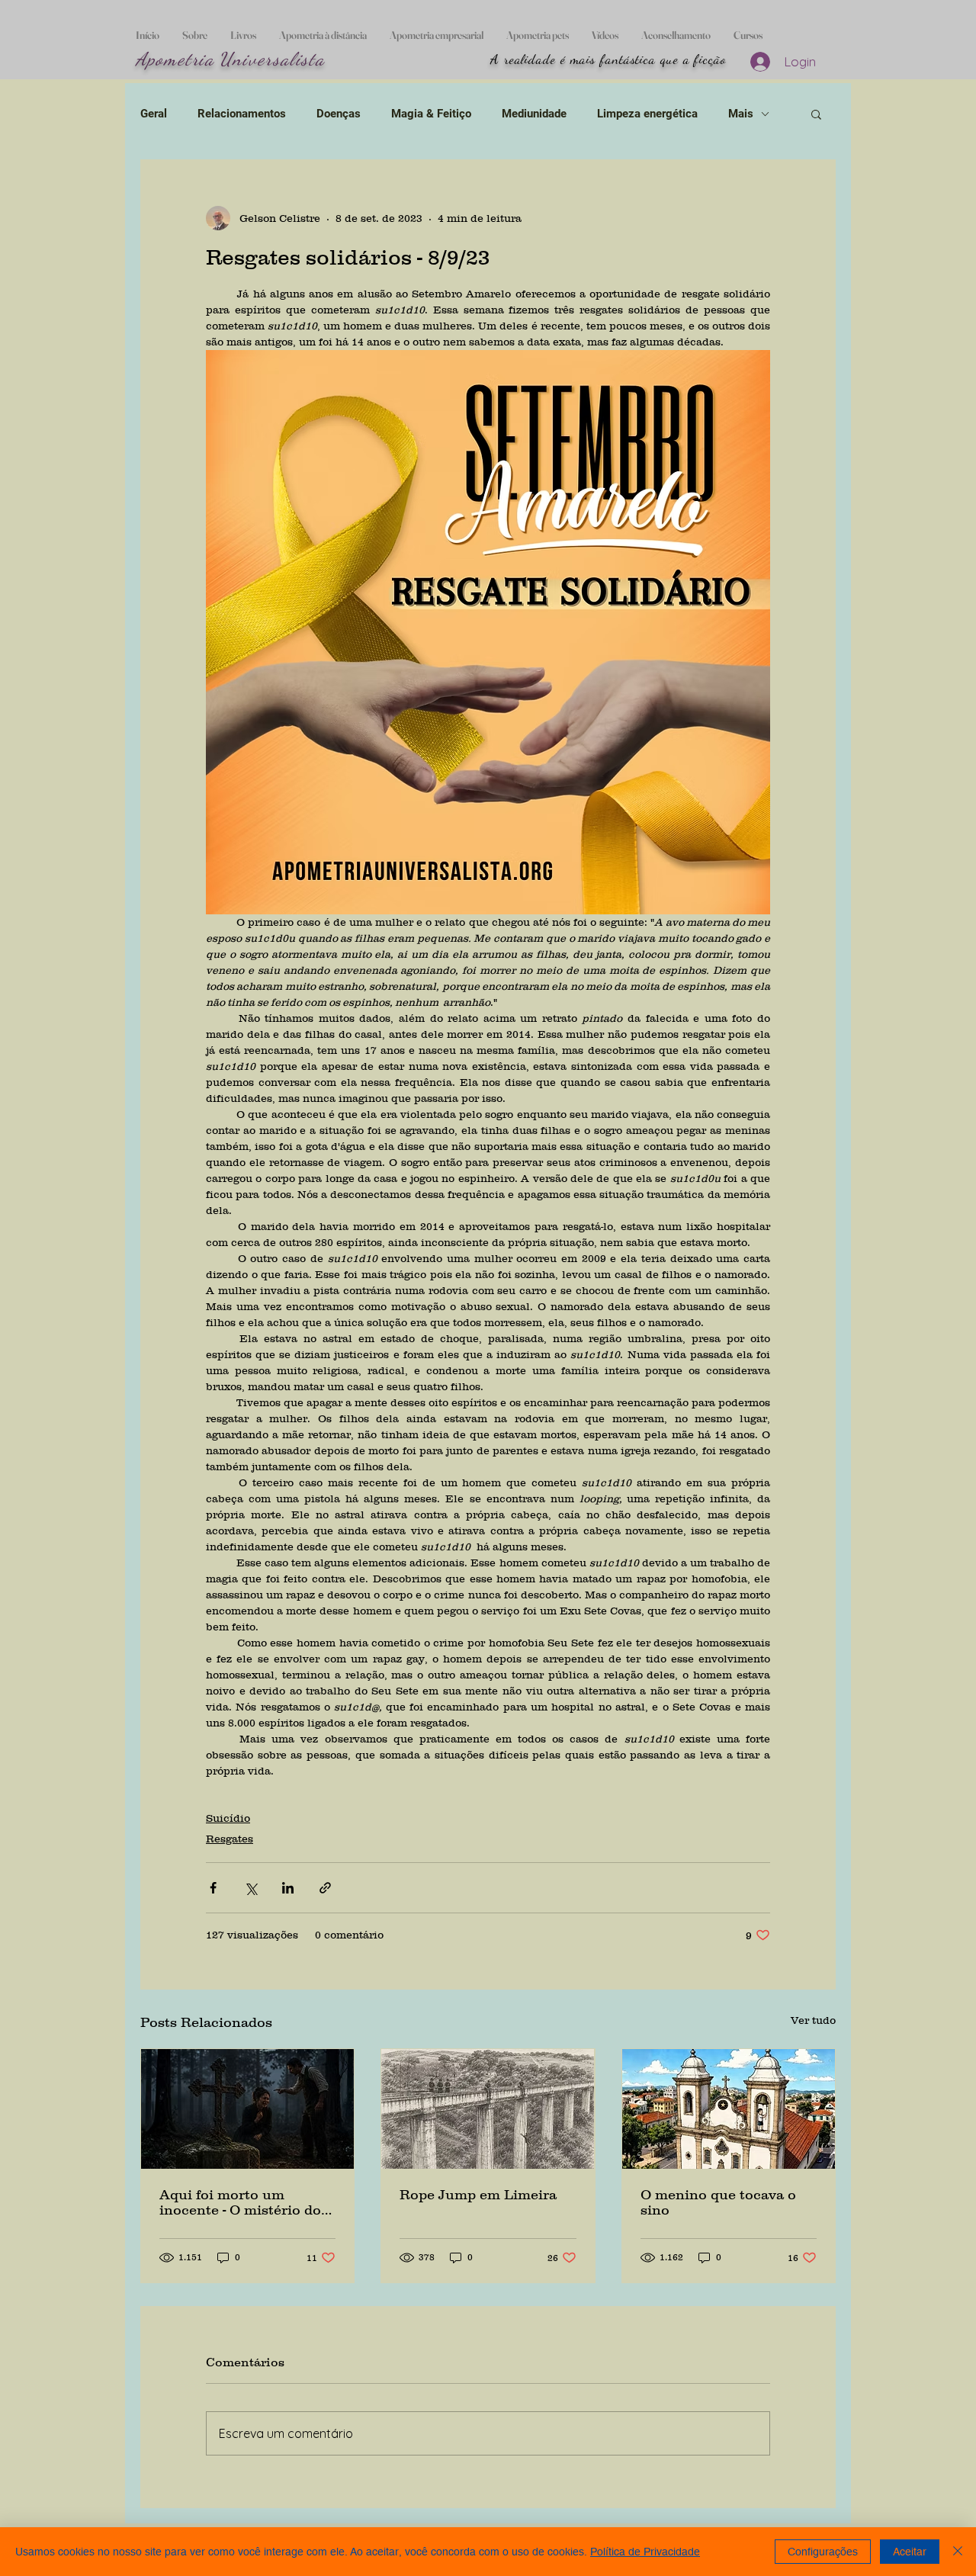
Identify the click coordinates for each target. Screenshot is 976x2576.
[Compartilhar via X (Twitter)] (250, 1888)
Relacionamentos (242, 114)
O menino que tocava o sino (718, 2202)
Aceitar (910, 2552)
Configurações (823, 2552)
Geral (154, 114)
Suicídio (228, 1818)
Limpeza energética (647, 114)
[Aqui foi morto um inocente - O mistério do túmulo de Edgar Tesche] (247, 2109)
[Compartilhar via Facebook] (213, 1888)
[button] (816, 114)
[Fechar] (958, 2552)
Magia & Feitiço (431, 114)
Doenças (339, 114)
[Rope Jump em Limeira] (488, 2109)
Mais (741, 114)
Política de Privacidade (645, 2552)
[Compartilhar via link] (325, 1888)
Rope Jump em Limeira (478, 2195)
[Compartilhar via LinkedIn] (288, 1888)
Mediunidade (534, 114)
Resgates (230, 1839)
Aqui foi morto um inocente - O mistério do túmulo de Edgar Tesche (242, 2202)
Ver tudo (813, 2020)
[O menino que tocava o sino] (729, 2109)
